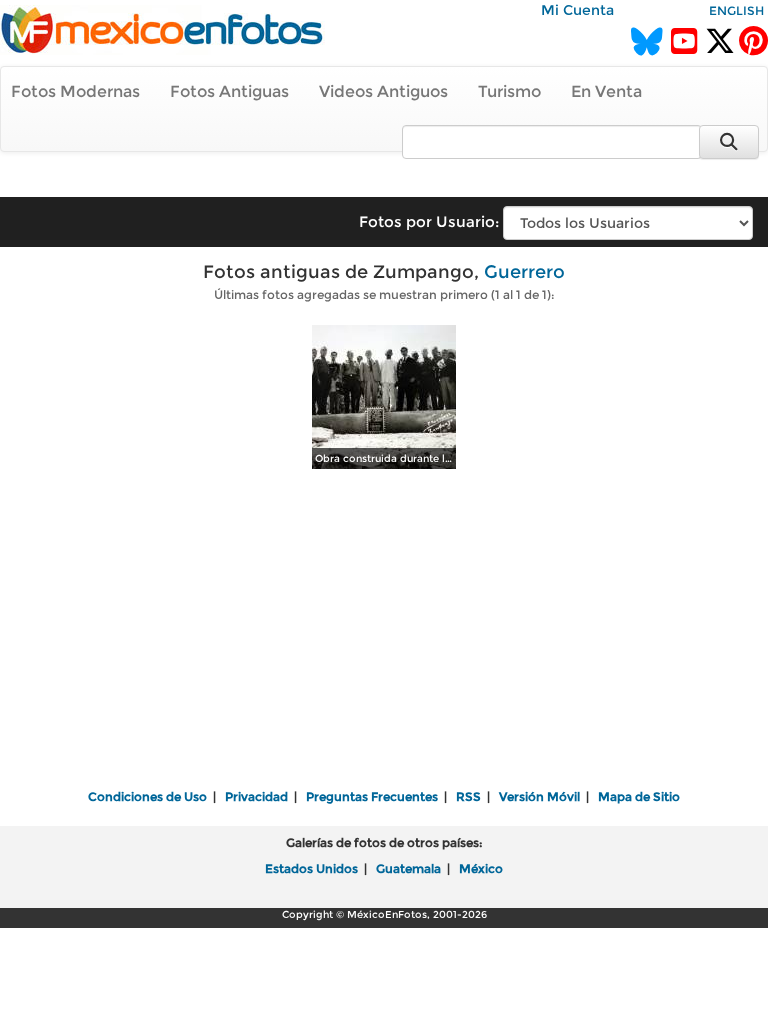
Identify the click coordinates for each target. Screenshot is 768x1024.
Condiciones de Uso (147, 796)
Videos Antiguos (383, 91)
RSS (468, 796)
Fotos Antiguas (229, 91)
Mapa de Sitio (639, 796)
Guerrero (524, 272)
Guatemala (408, 868)
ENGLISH (736, 10)
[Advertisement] (384, 631)
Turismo (509, 91)
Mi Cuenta (577, 10)
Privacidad (256, 796)
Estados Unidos (311, 868)
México (481, 868)
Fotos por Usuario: (429, 221)
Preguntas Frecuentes (372, 796)
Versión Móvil (539, 796)
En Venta (606, 91)
